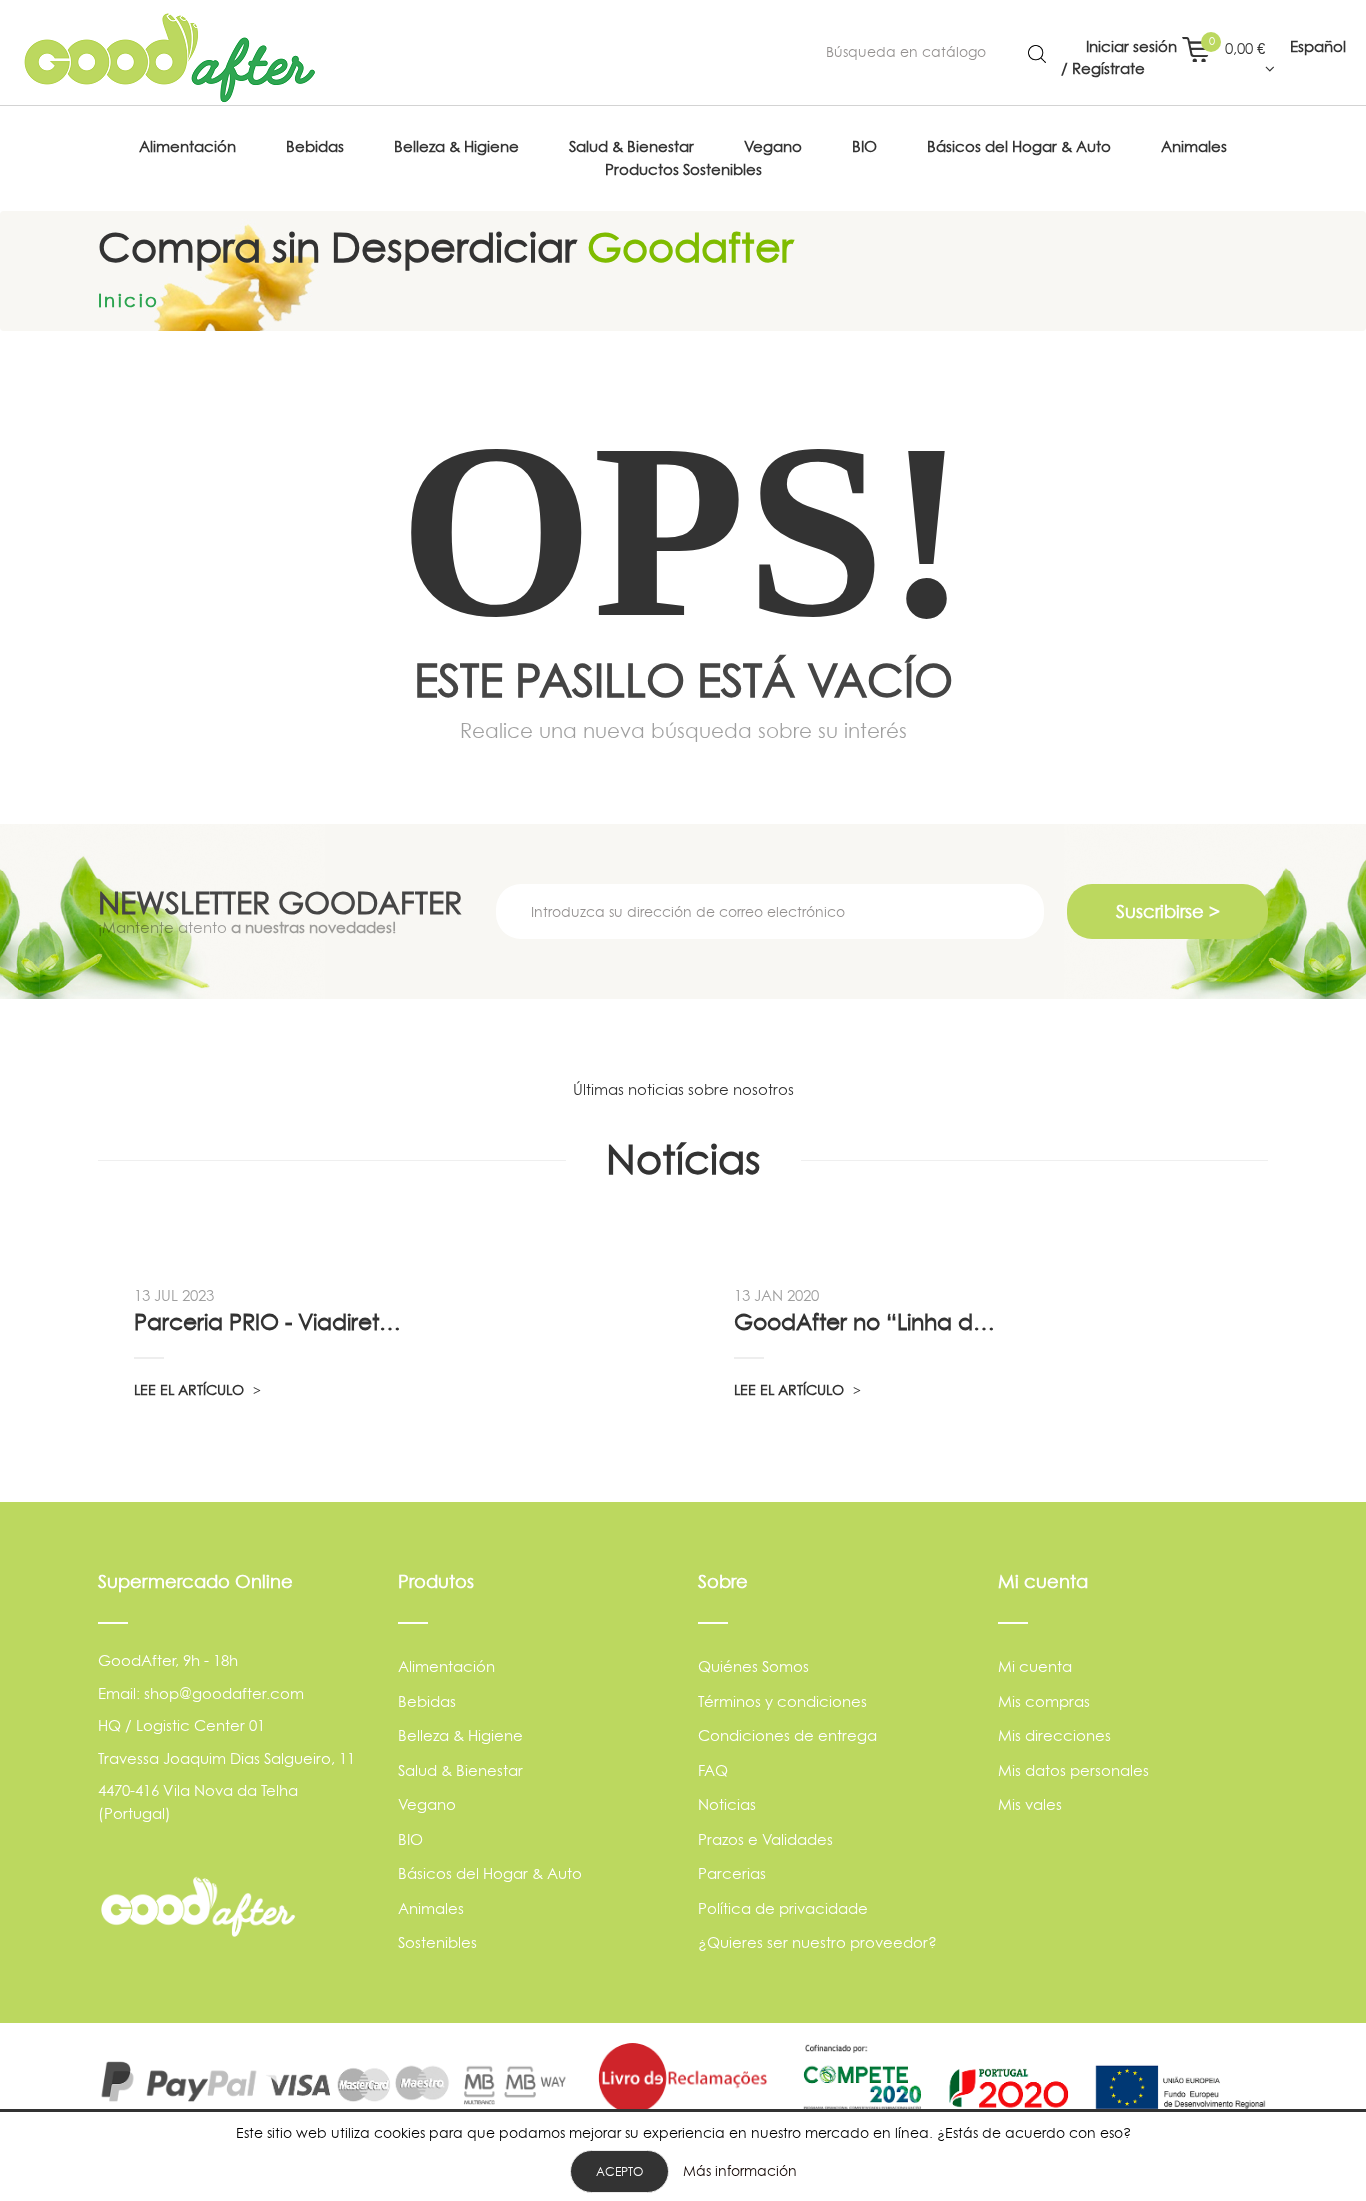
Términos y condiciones (782, 1701)
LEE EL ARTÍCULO (191, 1389)
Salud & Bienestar (460, 1770)
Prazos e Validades (765, 1839)
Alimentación (446, 1666)
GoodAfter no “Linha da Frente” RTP (870, 1322)
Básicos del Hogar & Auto (490, 1873)
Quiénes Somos (753, 1666)
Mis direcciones (1054, 1735)
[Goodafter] (170, 58)
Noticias (727, 1804)
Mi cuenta (1035, 1666)
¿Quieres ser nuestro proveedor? (817, 1942)
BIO (410, 1839)
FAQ (713, 1770)
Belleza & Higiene (460, 1735)
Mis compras (1044, 1701)
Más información (740, 2170)
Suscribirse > (1168, 911)
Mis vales (1030, 1804)
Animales (431, 1908)
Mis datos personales (1073, 1770)
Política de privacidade (783, 1908)
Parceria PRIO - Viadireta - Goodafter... (270, 1322)
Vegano (427, 1804)
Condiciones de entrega (787, 1735)
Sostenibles (437, 1942)
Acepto (619, 2171)
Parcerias (732, 1873)
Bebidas (427, 1701)
